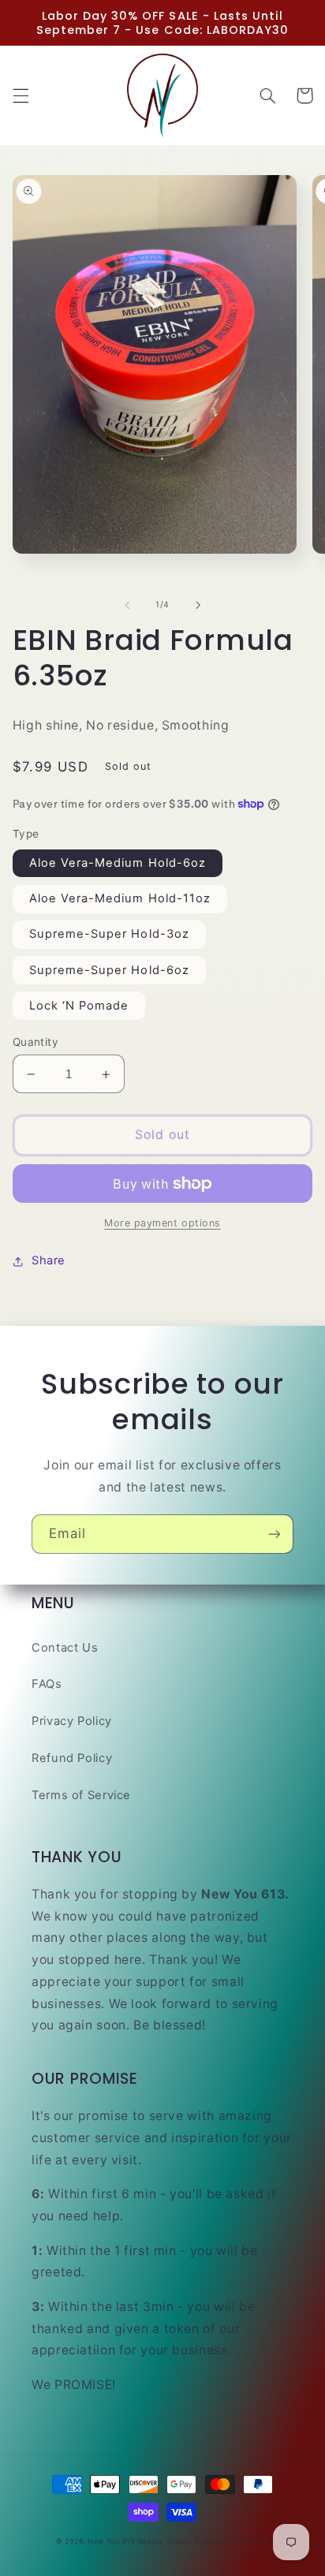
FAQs (47, 1684)
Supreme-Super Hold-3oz (109, 934)
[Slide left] (127, 605)
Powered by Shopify (232, 2541)
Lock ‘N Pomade (79, 1006)
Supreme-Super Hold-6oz (109, 970)
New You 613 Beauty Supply (140, 2541)
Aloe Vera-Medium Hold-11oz (120, 898)
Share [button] (49, 1260)
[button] (21, 95)
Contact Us (65, 1648)
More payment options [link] (162, 1223)
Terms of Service (81, 1795)
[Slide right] (198, 605)
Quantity (35, 1042)
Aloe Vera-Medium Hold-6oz (118, 863)
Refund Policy (72, 1758)
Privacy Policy (72, 1721)
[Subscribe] (275, 1534)
